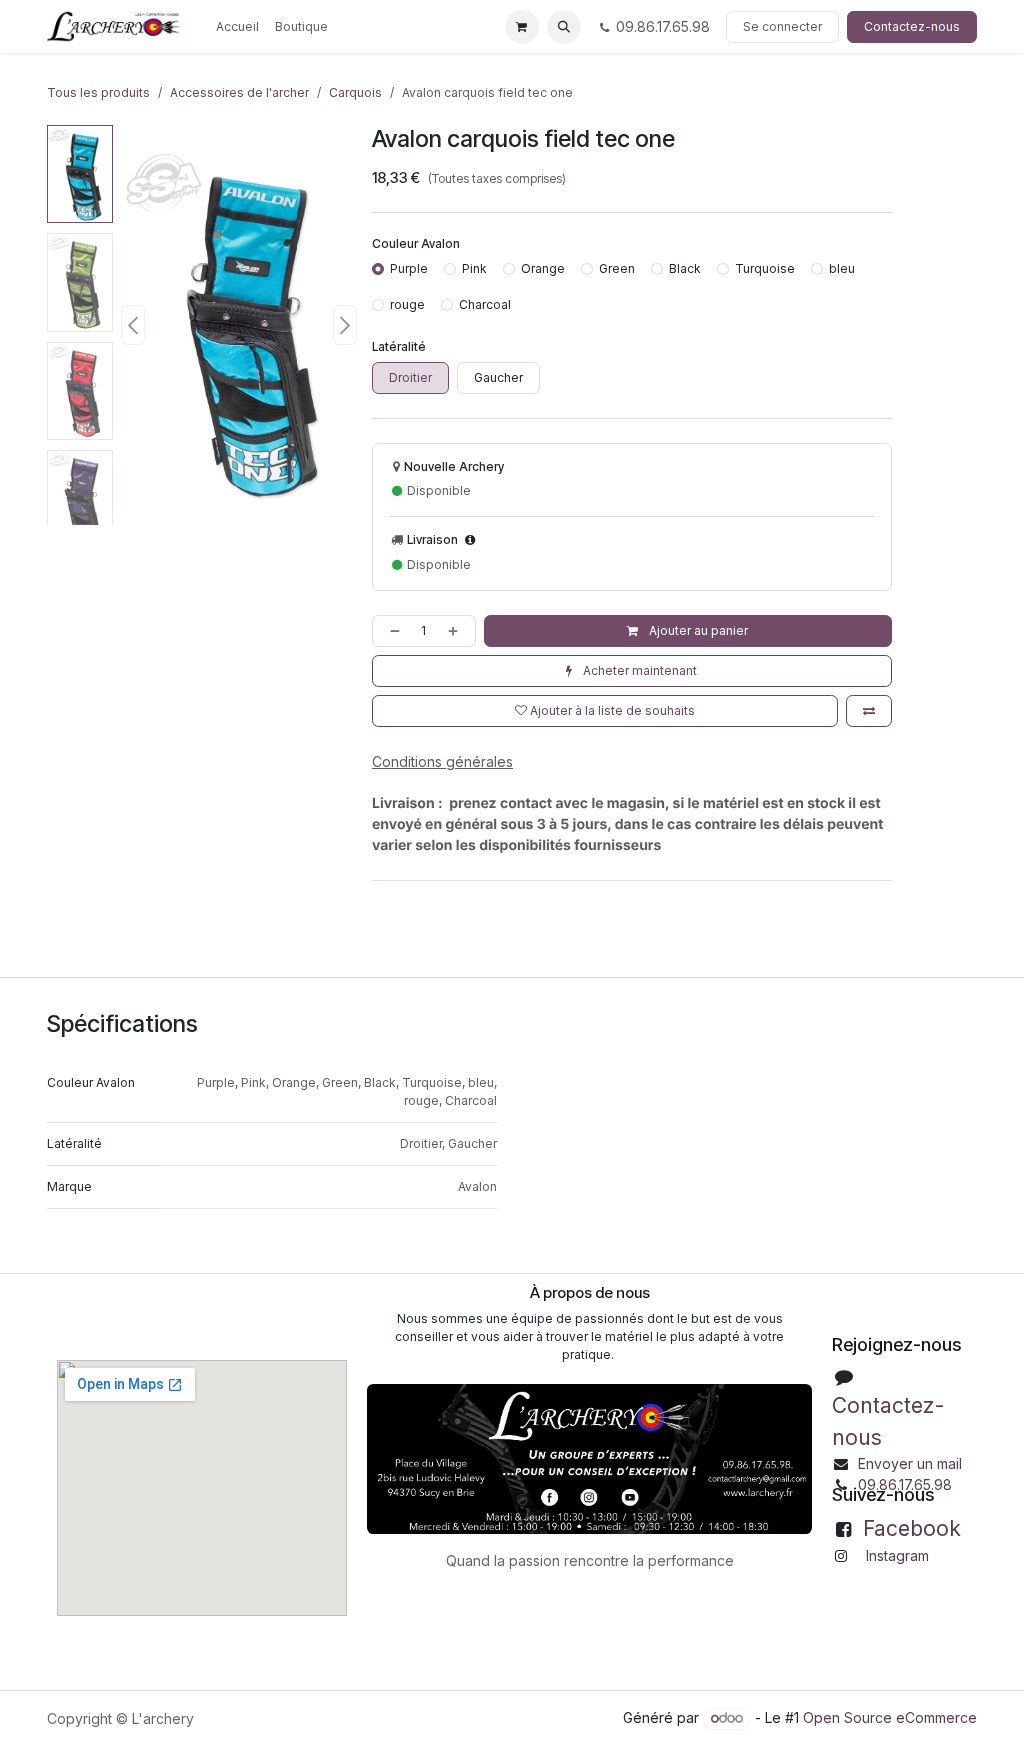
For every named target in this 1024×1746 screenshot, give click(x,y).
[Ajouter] (457, 631)
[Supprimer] (391, 631)
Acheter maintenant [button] (638, 670)
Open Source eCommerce (890, 1717)
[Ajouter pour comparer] (869, 711)
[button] (564, 27)
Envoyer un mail (910, 1463)
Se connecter (782, 26)
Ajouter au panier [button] (697, 630)
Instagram (897, 1555)
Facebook (912, 1528)
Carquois (355, 92)
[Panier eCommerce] (522, 27)
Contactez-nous (912, 26)
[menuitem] (237, 27)
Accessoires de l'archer (239, 92)
